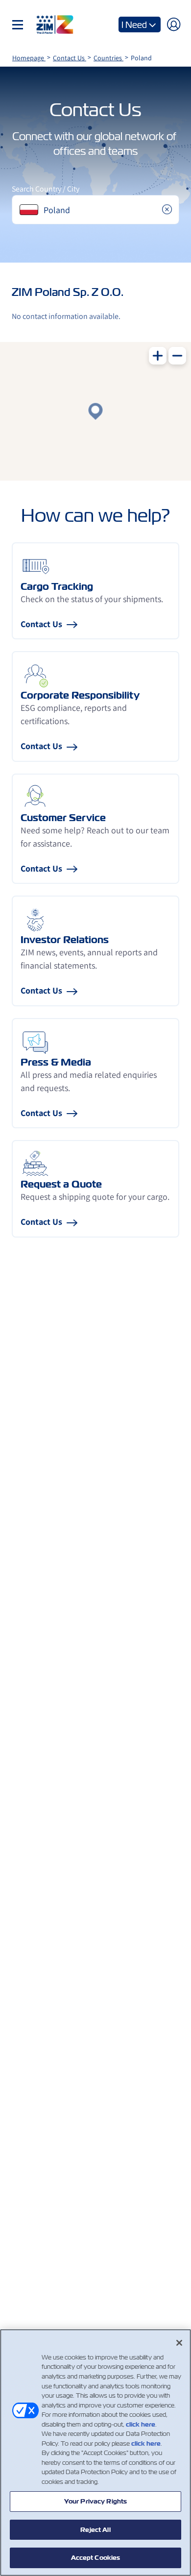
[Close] (179, 2343)
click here (141, 2424)
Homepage (29, 58)
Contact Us (70, 58)
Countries (108, 58)
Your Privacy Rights (95, 2501)
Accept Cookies (96, 2558)
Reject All (95, 2530)
